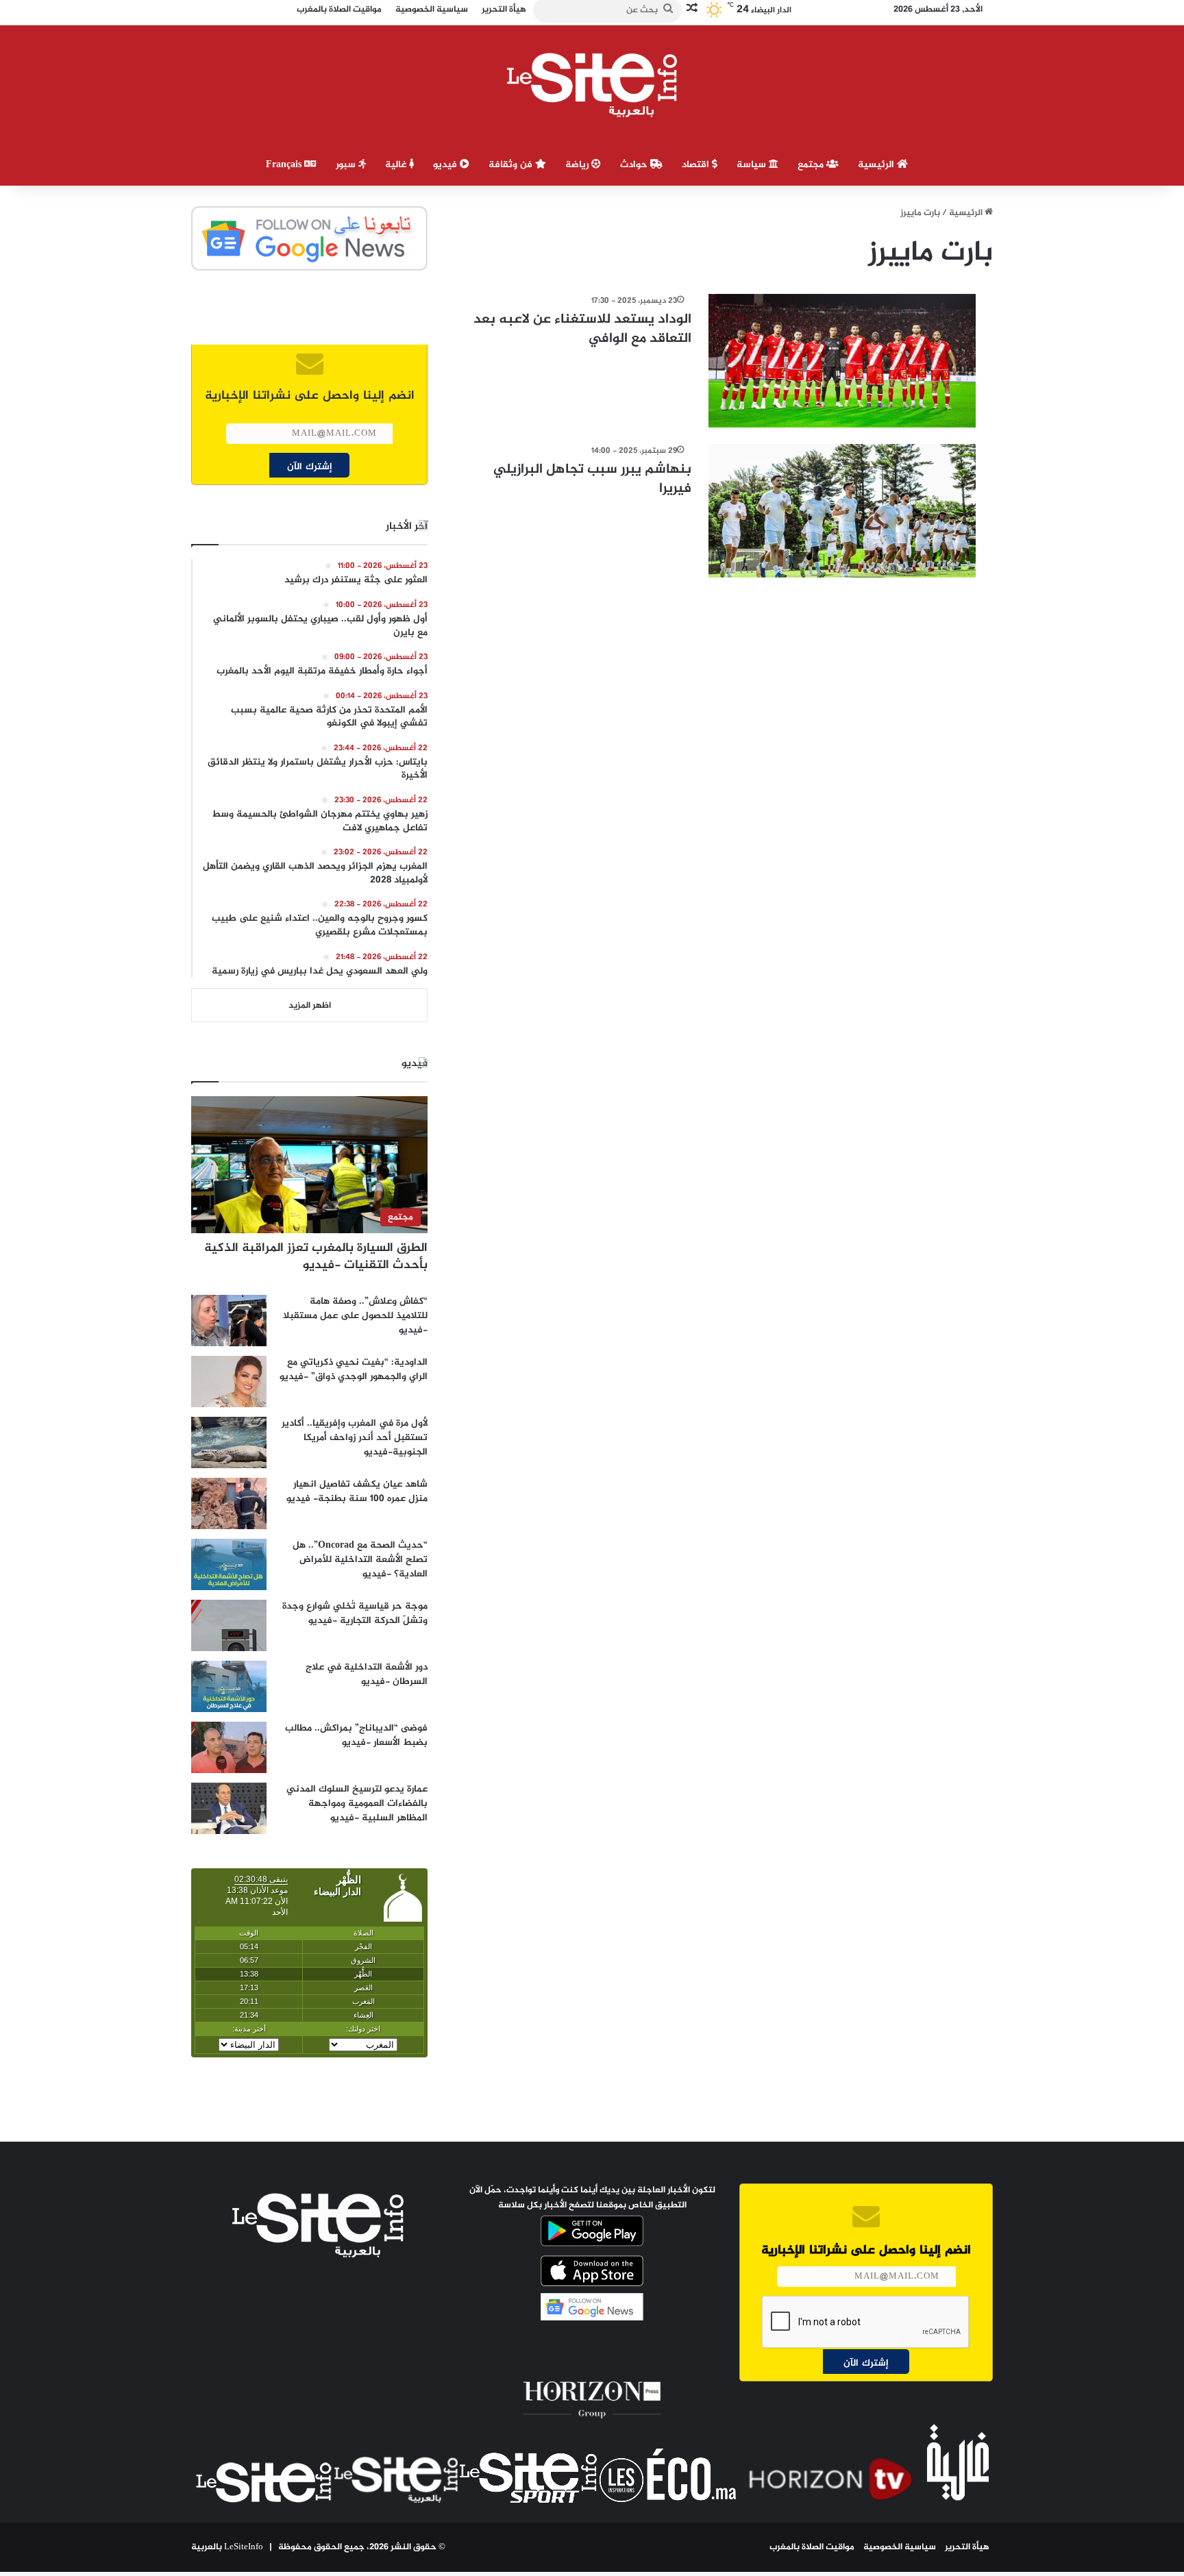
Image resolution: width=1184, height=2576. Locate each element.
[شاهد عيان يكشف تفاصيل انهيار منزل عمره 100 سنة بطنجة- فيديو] (229, 1503)
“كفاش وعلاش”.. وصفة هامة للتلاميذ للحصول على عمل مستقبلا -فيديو (355, 1316)
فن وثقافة (512, 165)
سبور (347, 165)
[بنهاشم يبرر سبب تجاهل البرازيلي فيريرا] (842, 511)
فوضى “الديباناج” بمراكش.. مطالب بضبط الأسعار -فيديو (356, 1735)
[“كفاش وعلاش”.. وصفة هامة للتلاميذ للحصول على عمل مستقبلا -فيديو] (229, 1321)
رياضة (578, 165)
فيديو (446, 165)
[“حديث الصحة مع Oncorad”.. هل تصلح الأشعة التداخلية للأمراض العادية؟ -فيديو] (229, 1564)
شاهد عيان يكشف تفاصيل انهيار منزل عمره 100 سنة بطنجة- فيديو (357, 1491)
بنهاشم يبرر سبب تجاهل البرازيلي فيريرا (592, 479)
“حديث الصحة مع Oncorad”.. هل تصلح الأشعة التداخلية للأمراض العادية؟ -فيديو (360, 1560)
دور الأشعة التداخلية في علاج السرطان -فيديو (367, 1674)
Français (285, 165)
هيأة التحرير (967, 2547)
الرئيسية (877, 165)
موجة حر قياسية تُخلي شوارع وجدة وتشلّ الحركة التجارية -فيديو (355, 1613)
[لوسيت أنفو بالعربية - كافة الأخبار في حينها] (592, 85)
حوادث (635, 165)
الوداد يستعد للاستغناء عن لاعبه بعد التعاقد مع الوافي (582, 329)
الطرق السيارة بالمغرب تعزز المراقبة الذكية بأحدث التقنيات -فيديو (316, 1257)
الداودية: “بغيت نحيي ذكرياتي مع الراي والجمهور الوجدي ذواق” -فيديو (354, 1370)
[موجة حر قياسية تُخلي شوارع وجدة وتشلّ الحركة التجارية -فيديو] (229, 1625)
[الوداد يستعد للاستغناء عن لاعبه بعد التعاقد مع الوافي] (842, 361)
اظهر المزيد (310, 1006)
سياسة (753, 165)
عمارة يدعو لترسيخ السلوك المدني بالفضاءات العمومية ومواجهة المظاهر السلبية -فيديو (357, 1804)
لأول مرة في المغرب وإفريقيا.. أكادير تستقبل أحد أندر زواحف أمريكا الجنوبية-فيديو (355, 1438)
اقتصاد (697, 165)
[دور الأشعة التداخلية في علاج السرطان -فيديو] (229, 1686)
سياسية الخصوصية (900, 2547)
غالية (397, 165)
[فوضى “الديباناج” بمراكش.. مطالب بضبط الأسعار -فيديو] (229, 1747)
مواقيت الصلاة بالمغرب (812, 2547)
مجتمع (812, 165)
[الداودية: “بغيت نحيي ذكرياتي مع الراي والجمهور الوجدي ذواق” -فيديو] (229, 1382)
